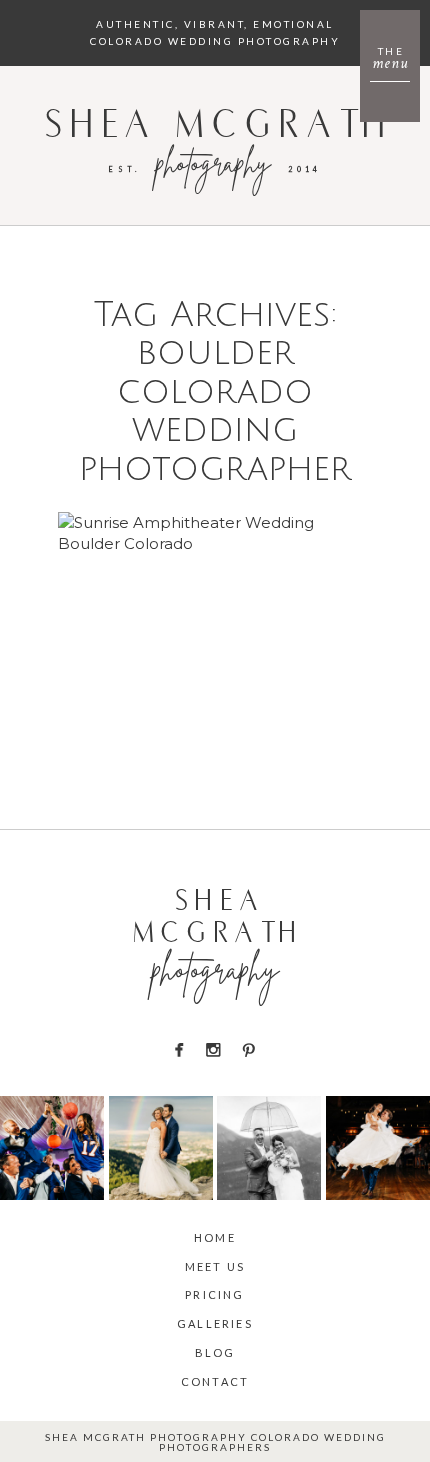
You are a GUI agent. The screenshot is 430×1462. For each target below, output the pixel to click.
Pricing (214, 1294)
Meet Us (215, 1266)
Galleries (215, 1323)
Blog (215, 1352)
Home (215, 1237)
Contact (215, 1381)
